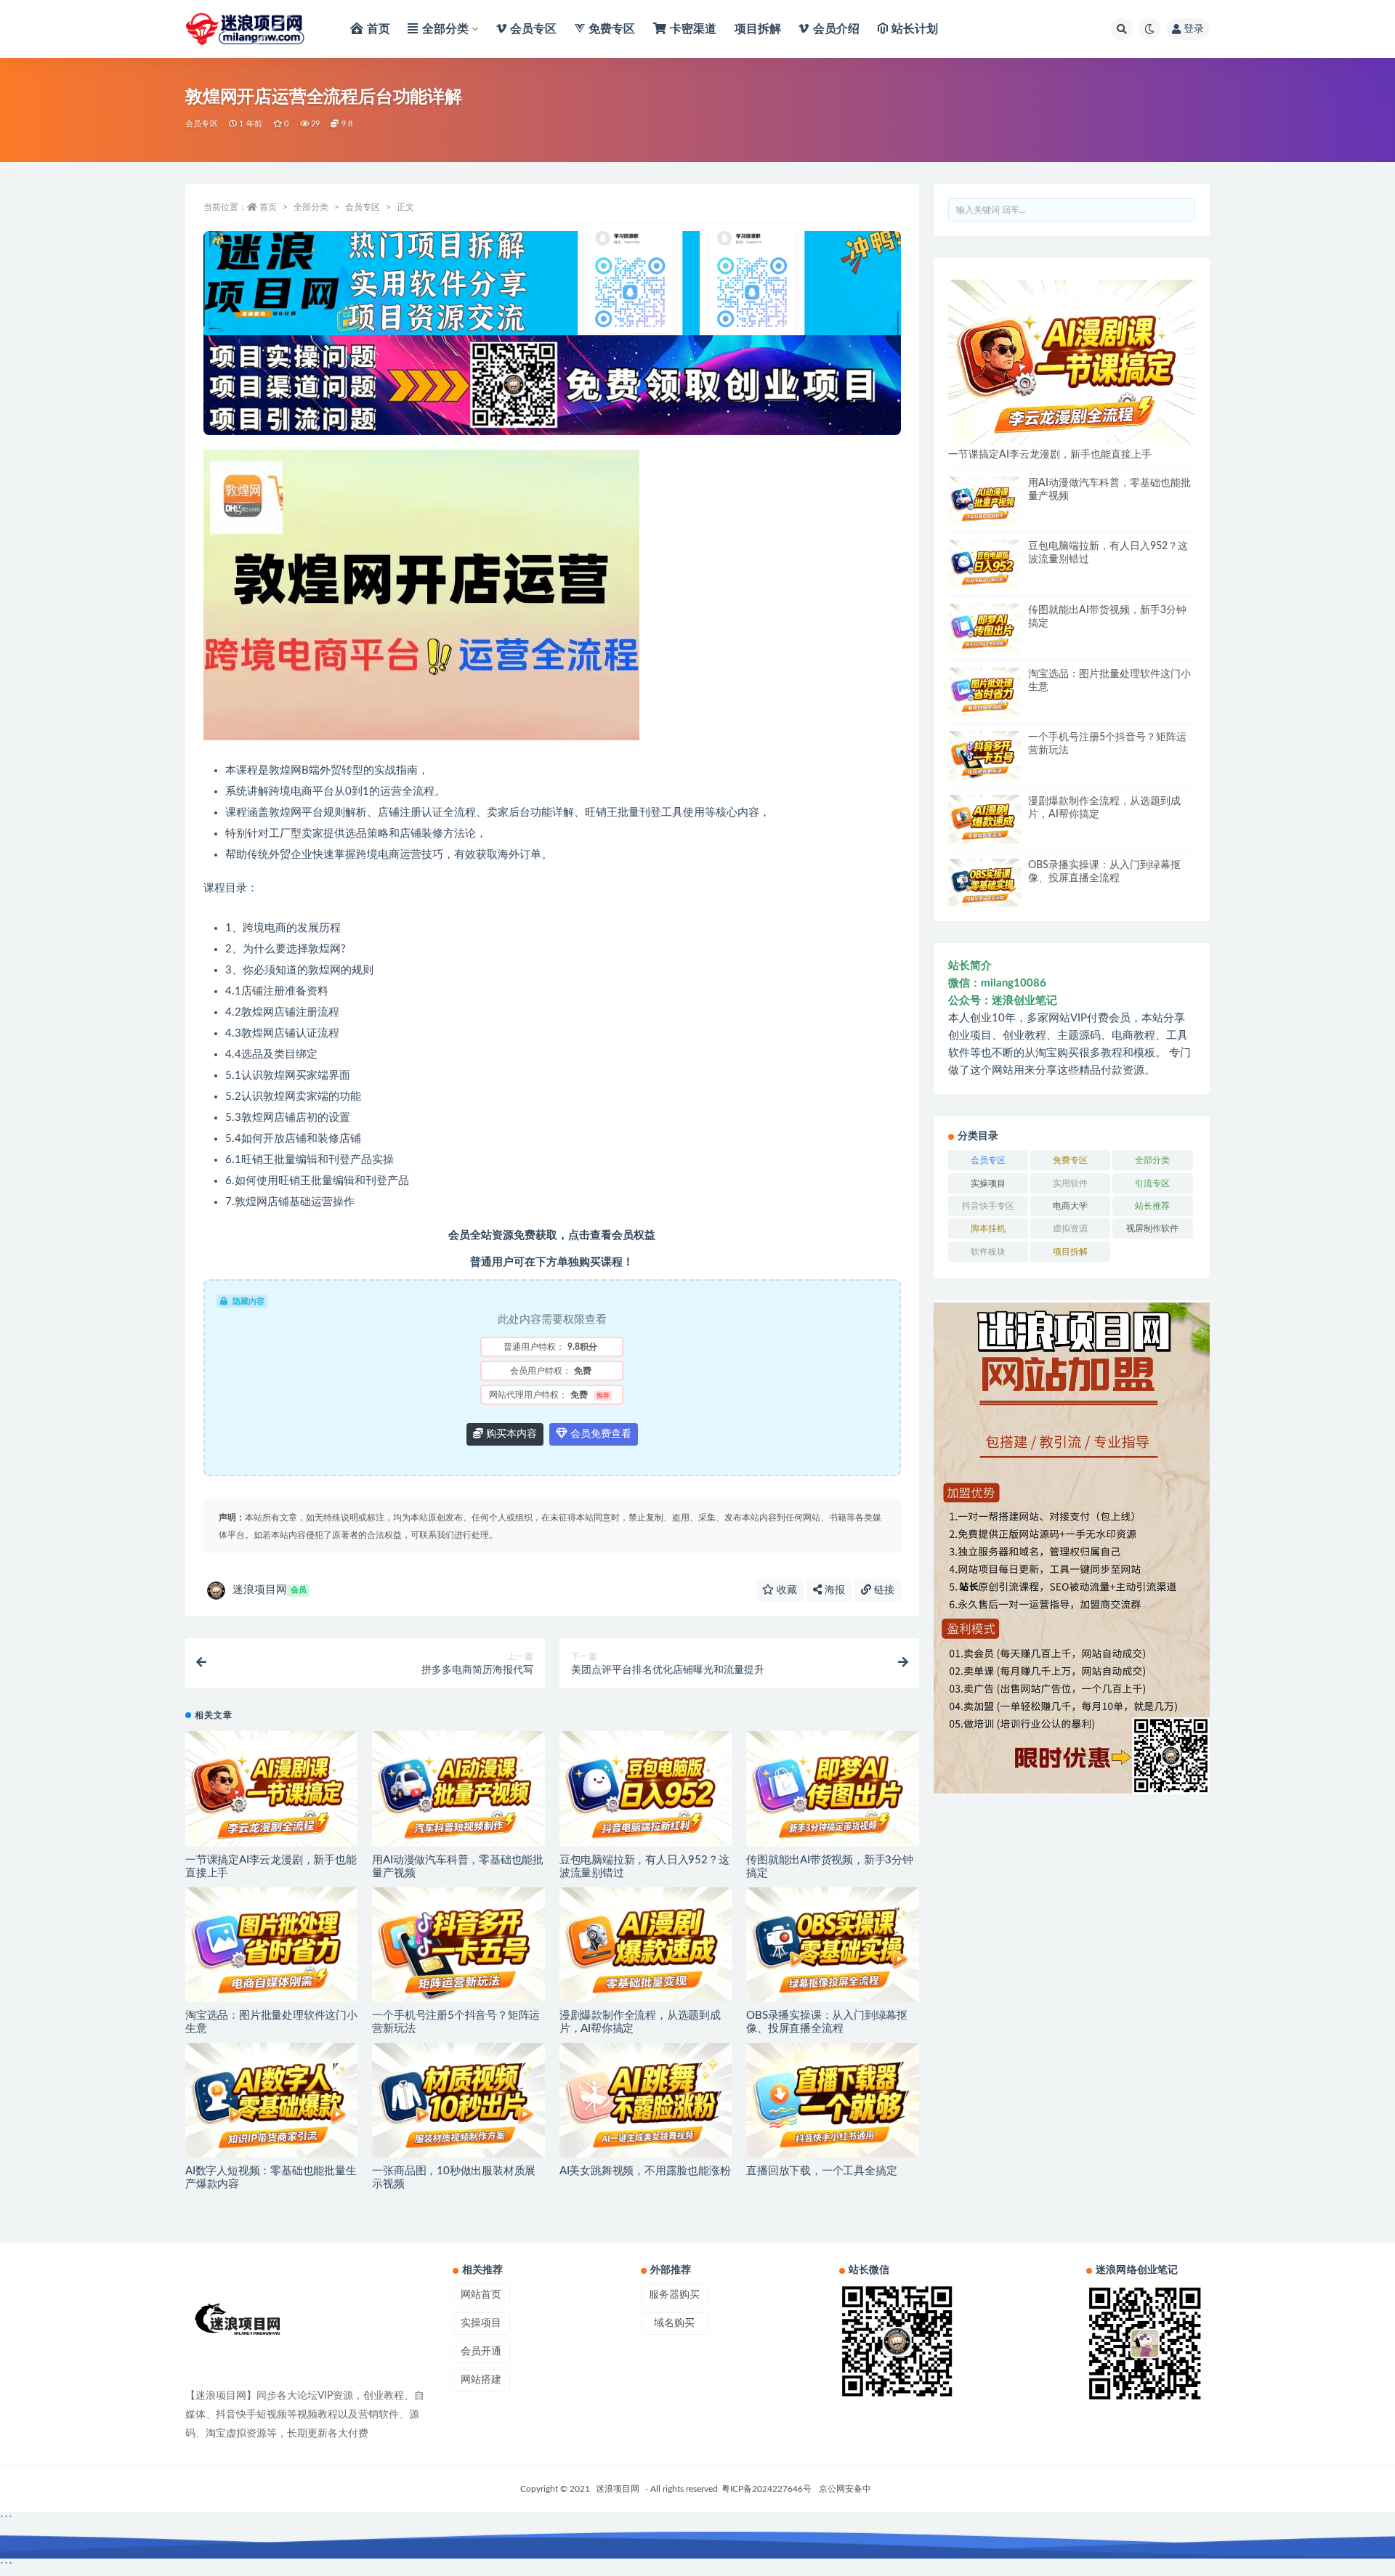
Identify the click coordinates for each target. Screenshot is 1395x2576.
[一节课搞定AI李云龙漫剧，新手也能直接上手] (271, 1789)
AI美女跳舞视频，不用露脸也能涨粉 (645, 2171)
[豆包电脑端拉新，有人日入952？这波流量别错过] (646, 1789)
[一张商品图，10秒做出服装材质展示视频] (458, 2100)
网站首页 (481, 2295)
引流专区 (1152, 1183)
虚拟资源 (1070, 1228)
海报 (833, 1590)
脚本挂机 (988, 1228)
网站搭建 (481, 2380)
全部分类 (311, 207)
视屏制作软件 (1152, 1228)
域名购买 (674, 2323)
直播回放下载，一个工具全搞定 (821, 2171)
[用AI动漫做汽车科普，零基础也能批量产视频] (458, 1789)
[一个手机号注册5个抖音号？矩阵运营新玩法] (458, 1945)
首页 (268, 207)
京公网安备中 (845, 2489)
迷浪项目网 (270, 1590)
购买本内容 (510, 1434)
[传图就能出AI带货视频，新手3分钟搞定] (832, 1789)
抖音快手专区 (988, 1206)
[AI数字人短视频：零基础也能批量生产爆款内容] (271, 2100)
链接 (883, 1590)
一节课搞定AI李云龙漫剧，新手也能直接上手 (1050, 455)
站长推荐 (1152, 1206)
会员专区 (202, 124)
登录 (1194, 29)
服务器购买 (674, 2295)
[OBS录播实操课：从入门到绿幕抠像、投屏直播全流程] (832, 1945)
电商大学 (1070, 1206)
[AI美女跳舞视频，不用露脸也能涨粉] (646, 2100)
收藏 (785, 1590)
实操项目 (988, 1183)
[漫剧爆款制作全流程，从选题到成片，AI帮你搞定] (646, 1945)
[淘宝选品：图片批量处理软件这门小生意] (271, 1945)
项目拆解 (1070, 1252)
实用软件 (1070, 1183)
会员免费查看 (599, 1434)
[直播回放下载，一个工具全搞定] (832, 2100)
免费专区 (1070, 1160)
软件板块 (988, 1252)
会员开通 (481, 2352)
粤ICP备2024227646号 (767, 2489)
